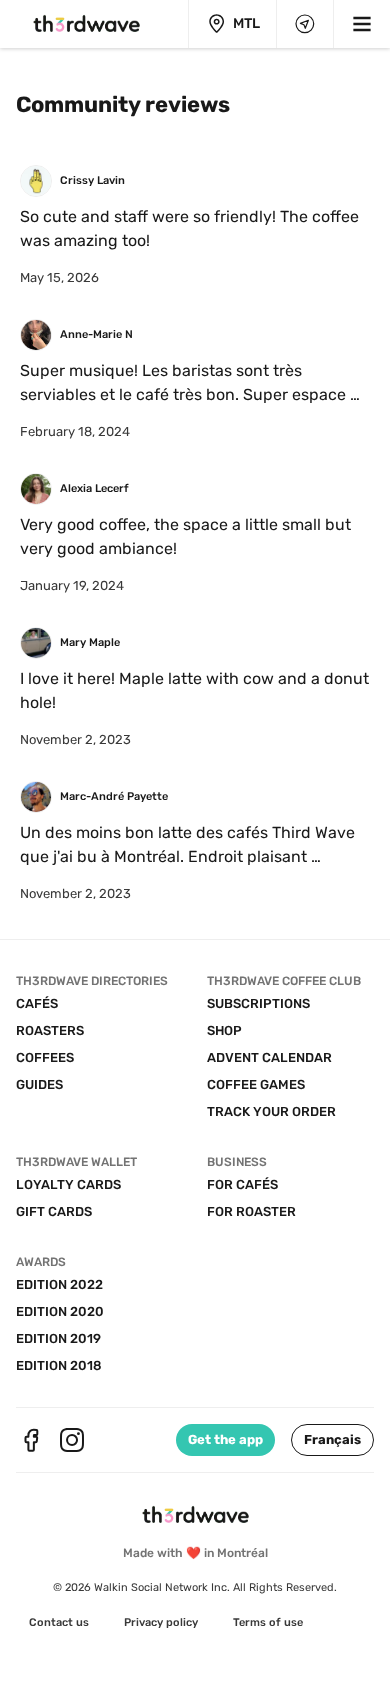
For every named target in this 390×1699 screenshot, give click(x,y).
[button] (332, 1440)
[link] (59, 1623)
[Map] (305, 24)
